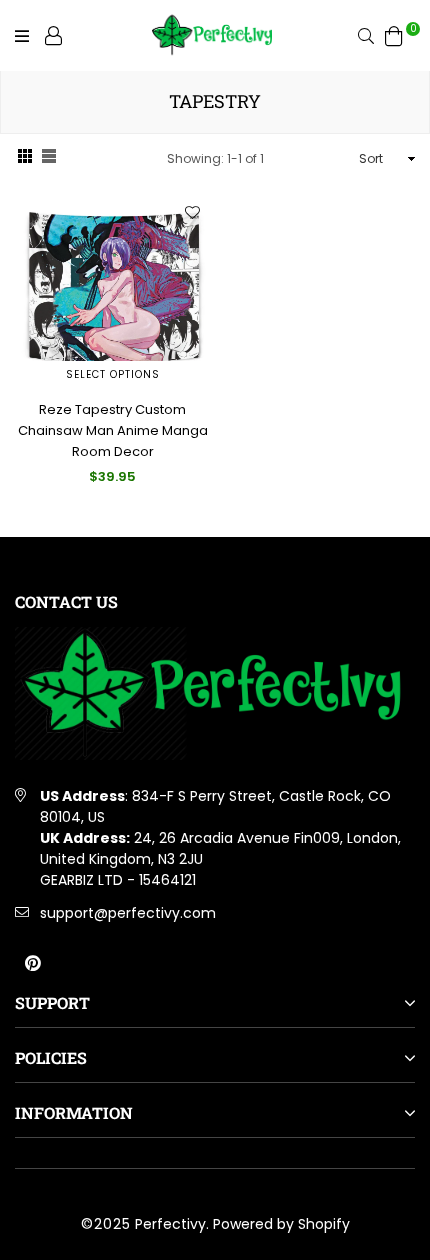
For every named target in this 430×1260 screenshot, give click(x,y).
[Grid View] (25, 158)
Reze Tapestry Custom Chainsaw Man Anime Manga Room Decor (113, 430)
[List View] (49, 158)
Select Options (113, 374)
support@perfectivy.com (128, 913)
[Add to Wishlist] (192, 212)
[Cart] (394, 35)
